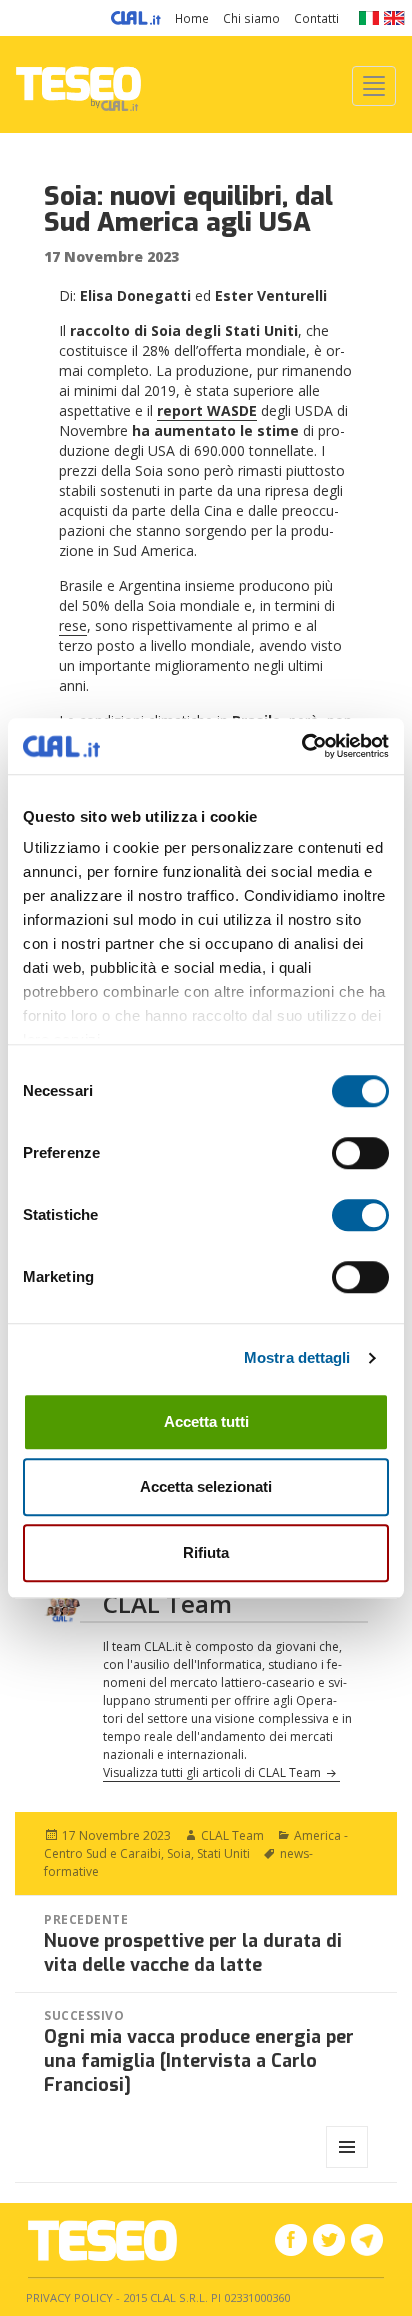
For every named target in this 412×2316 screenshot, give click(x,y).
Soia (179, 1853)
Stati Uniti (223, 1853)
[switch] (360, 1153)
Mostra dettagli (297, 1357)
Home (192, 18)
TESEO (78, 84)
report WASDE (207, 410)
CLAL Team (232, 1835)
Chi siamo (251, 18)
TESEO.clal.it (102, 2240)
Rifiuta (206, 1552)
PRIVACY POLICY (69, 2297)
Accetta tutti (206, 1421)
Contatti (316, 18)
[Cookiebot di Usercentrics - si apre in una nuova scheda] (301, 746)
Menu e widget (347, 2167)
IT (368, 18)
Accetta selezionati (206, 1486)
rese (73, 625)
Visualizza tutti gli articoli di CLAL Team (213, 1772)
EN (394, 18)
